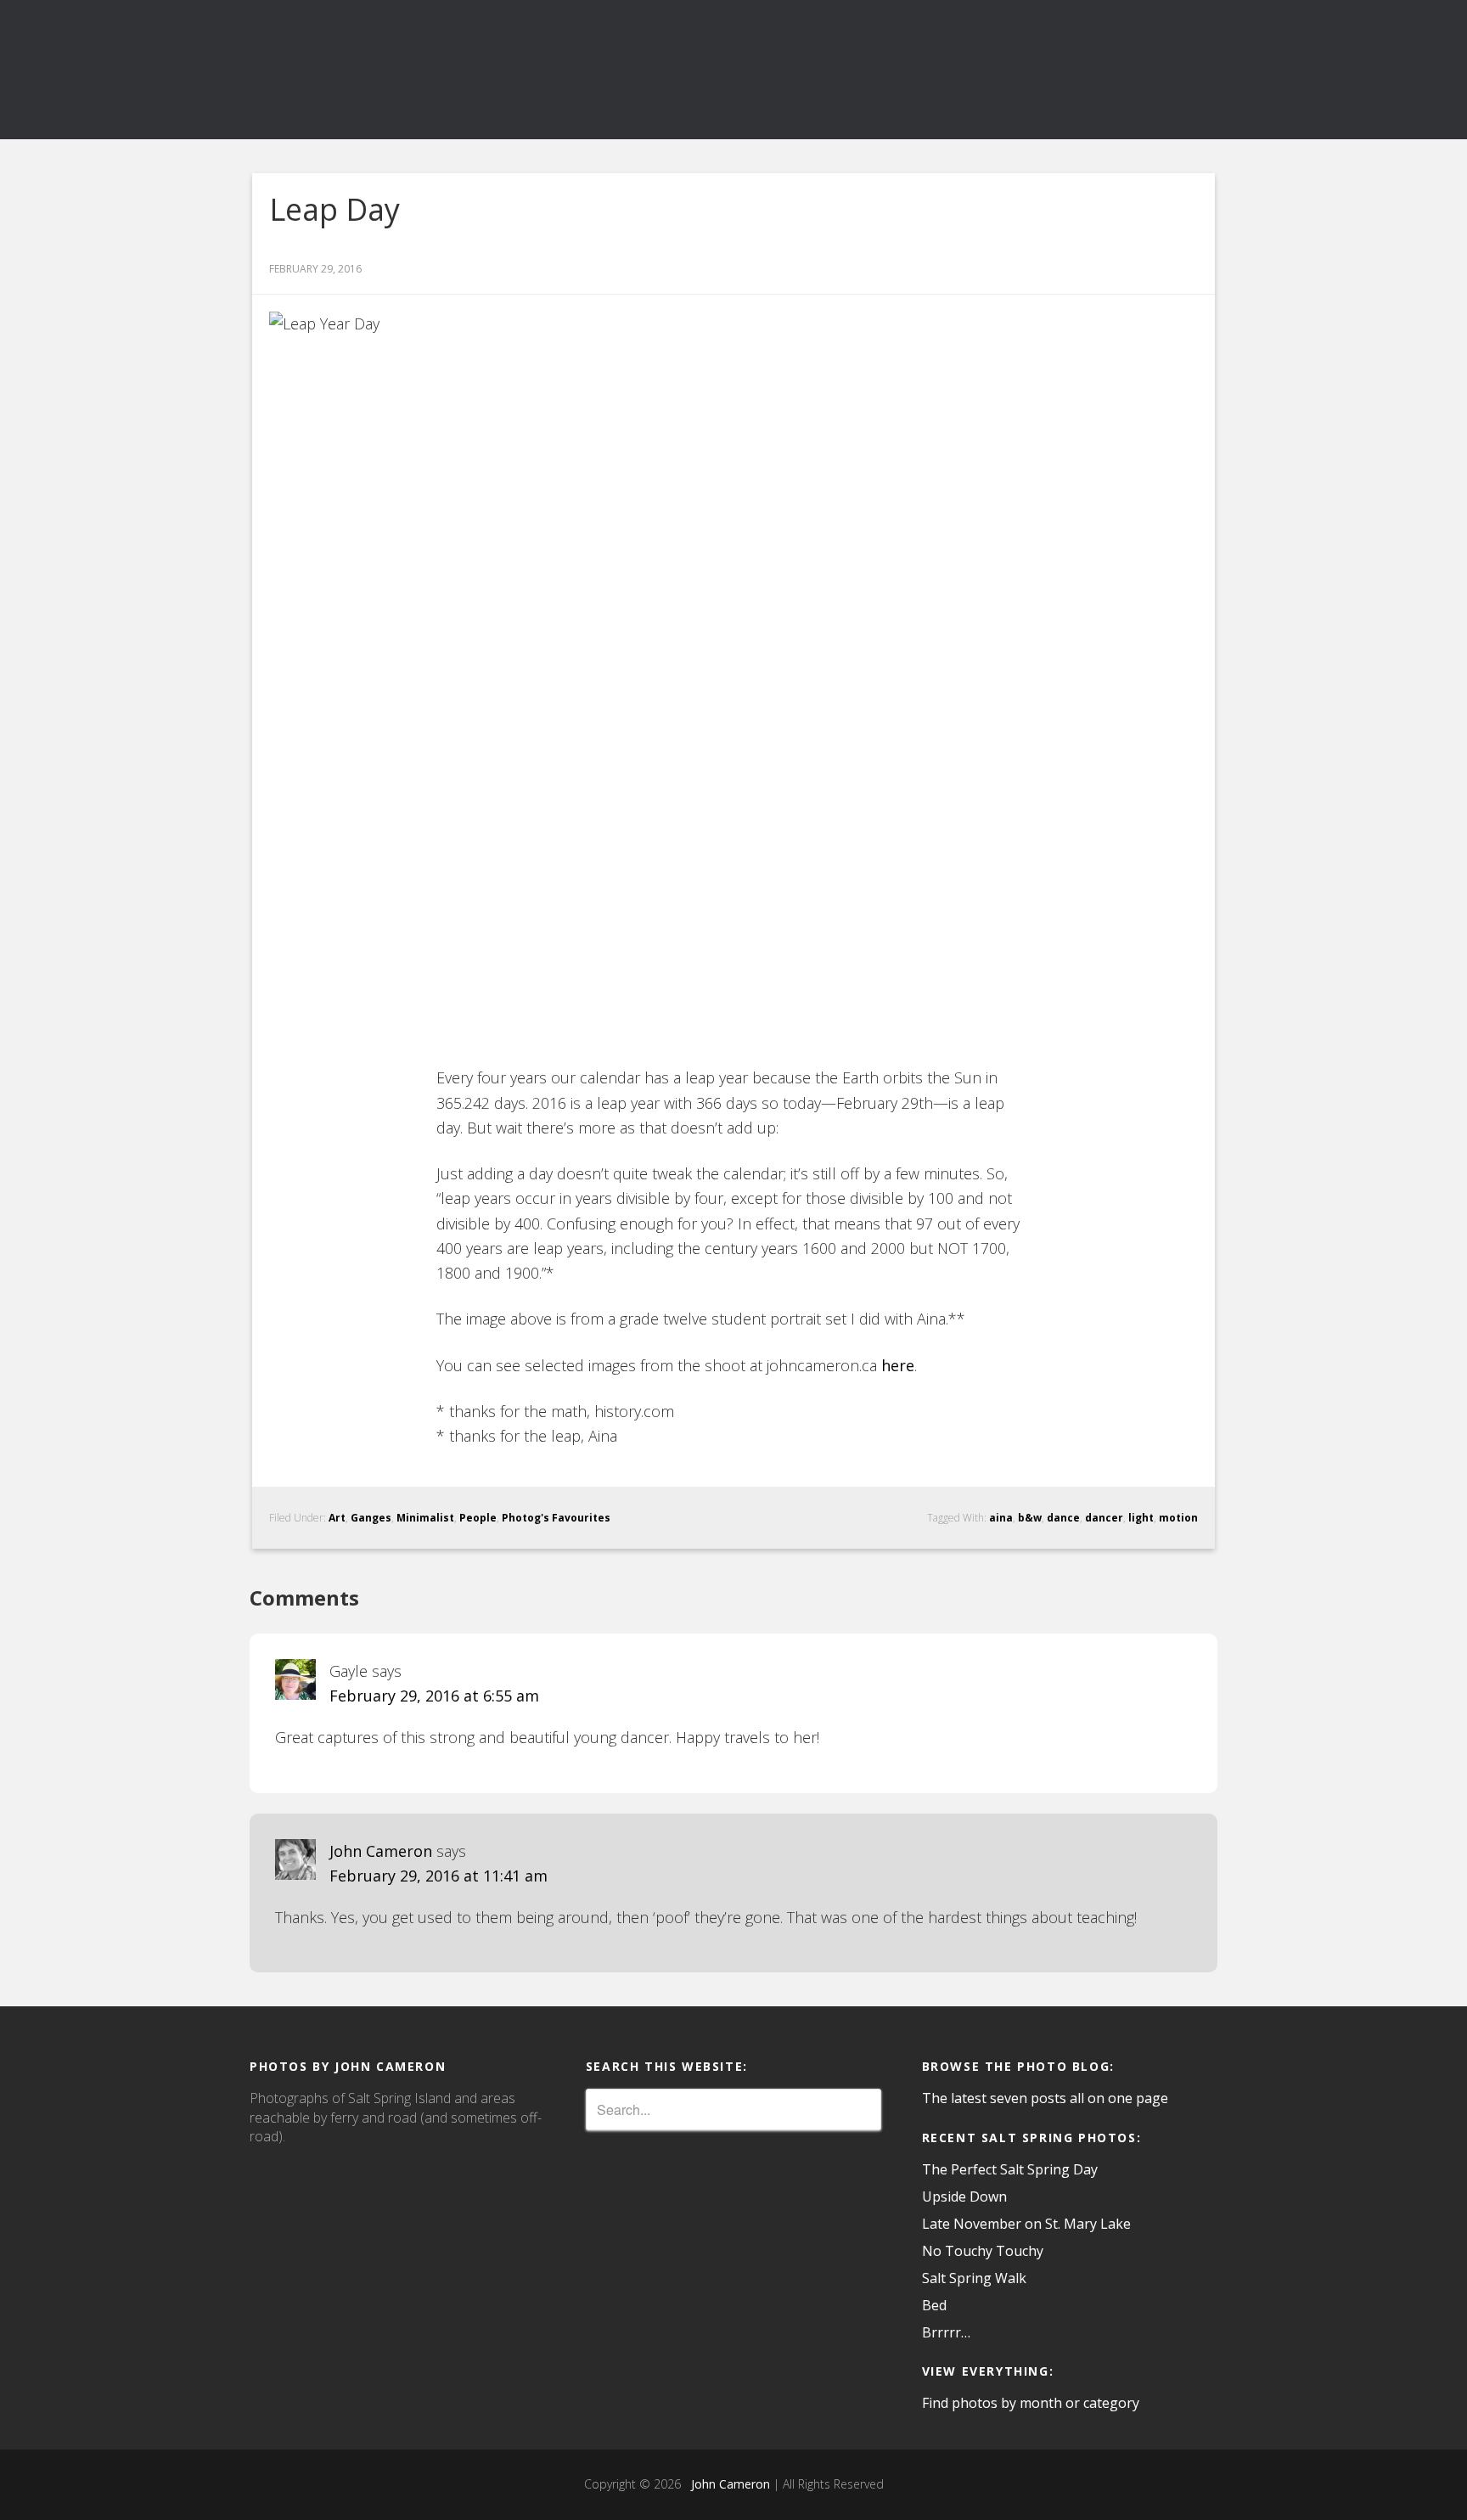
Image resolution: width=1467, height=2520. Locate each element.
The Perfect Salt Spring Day (1010, 2169)
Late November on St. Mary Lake (1026, 2224)
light (1141, 1518)
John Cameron (381, 1851)
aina (1001, 1518)
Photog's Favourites (556, 1518)
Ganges (371, 1518)
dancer (1104, 1518)
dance (1063, 1518)
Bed (934, 2305)
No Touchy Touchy (983, 2251)
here (898, 1365)
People (478, 1518)
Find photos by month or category (1031, 2403)
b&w (1030, 1518)
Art (337, 1518)
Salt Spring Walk (974, 2278)
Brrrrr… (946, 2332)
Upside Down (964, 2197)
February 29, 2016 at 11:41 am (438, 1876)
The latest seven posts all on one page (1045, 2098)
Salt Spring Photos (402, 70)
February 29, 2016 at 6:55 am (434, 1696)
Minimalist (425, 1518)
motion (1178, 1518)
